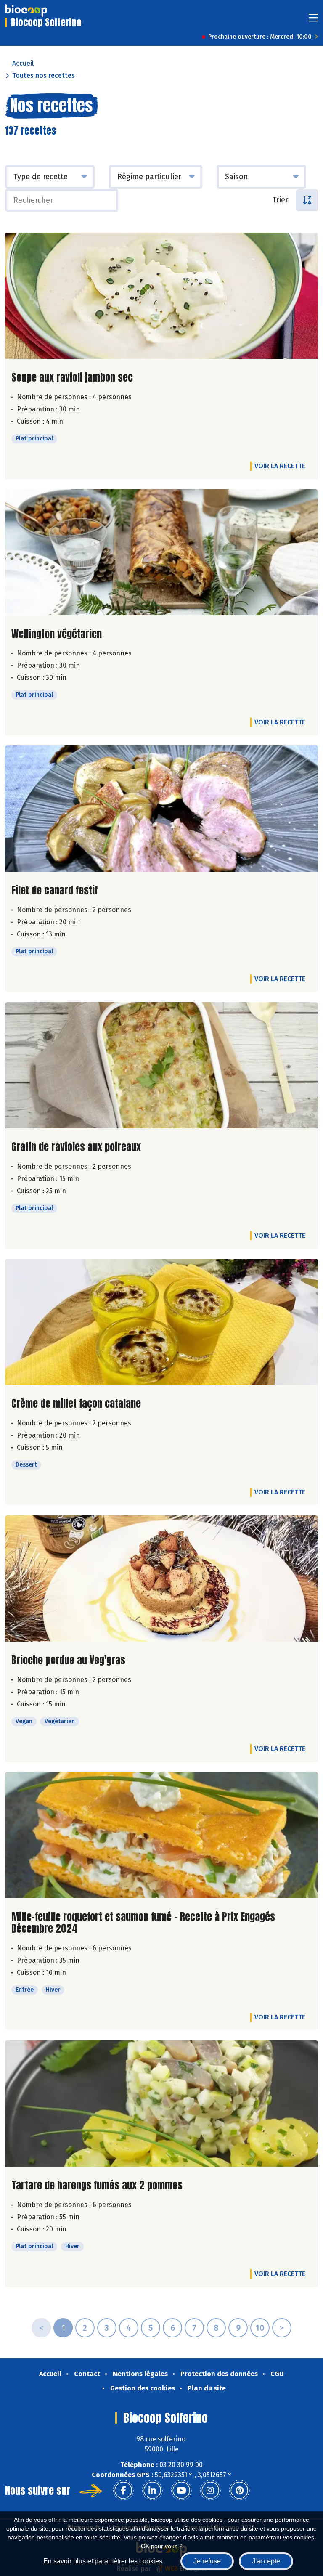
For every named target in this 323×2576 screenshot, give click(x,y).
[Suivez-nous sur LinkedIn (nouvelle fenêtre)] (152, 2491)
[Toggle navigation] (313, 20)
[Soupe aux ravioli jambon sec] (161, 296)
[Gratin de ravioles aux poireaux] (161, 1065)
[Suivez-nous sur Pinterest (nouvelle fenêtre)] (239, 2491)
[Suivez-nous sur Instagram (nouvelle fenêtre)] (210, 2491)
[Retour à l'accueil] (26, 11)
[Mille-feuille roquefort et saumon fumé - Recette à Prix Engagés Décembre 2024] (161, 1835)
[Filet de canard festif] (161, 809)
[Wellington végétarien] (161, 552)
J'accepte (266, 2561)
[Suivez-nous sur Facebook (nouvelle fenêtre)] (123, 2491)
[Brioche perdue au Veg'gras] (161, 1578)
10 (260, 2328)
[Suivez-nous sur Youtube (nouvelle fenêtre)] (181, 2491)
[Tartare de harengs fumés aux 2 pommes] (161, 2104)
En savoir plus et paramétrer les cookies (103, 2561)
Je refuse (207, 2561)
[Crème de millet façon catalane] (161, 1322)
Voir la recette (280, 466)
